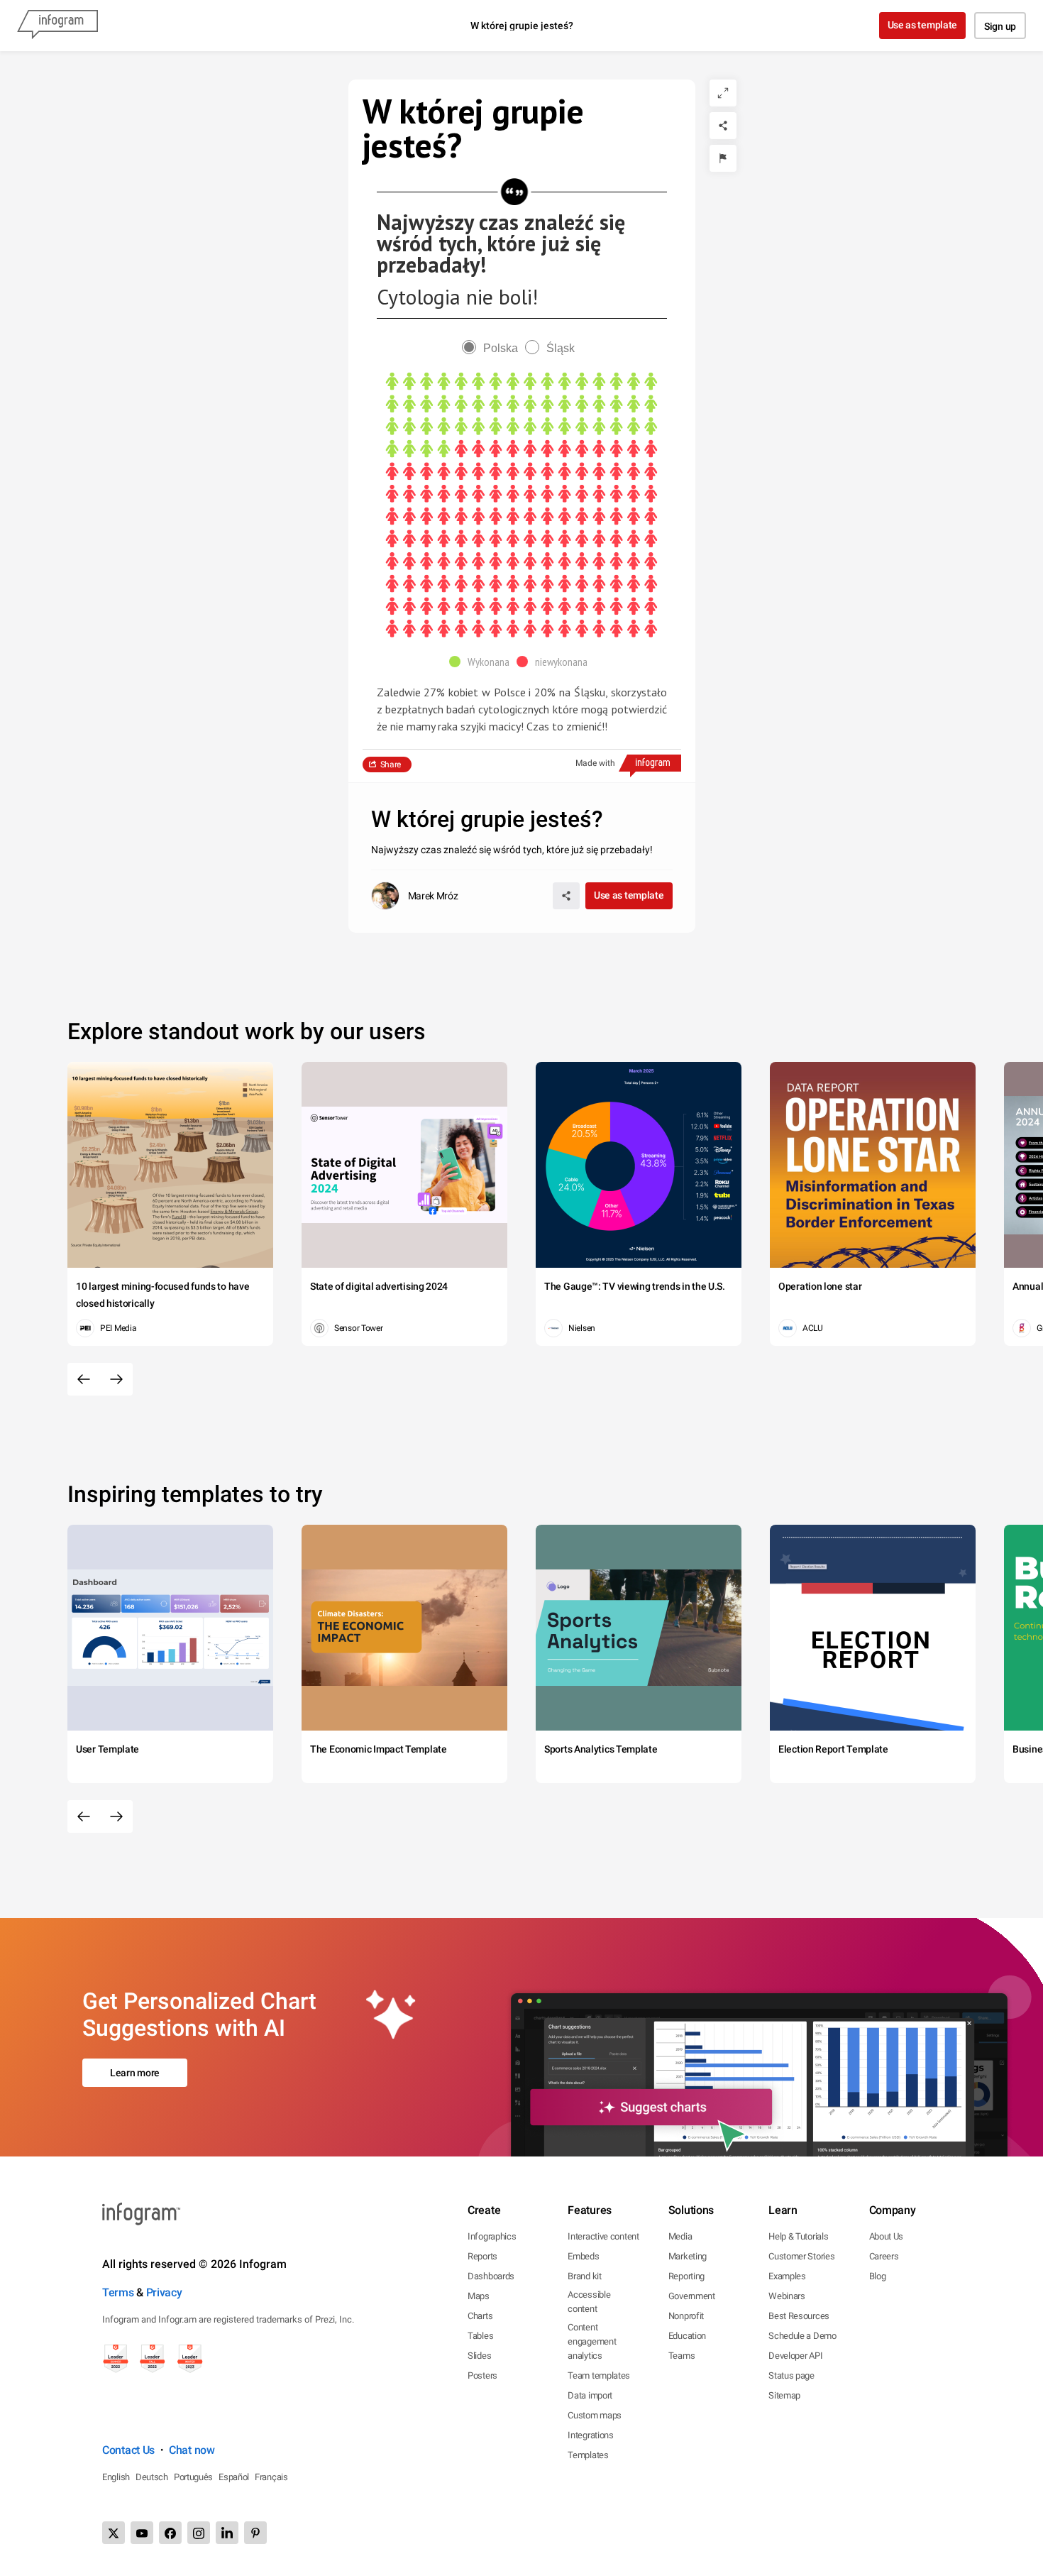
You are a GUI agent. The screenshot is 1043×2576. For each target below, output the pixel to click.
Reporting (686, 2276)
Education (687, 2336)
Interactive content (603, 2236)
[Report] (723, 158)
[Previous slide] (84, 1379)
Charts (480, 2316)
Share (391, 764)
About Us (887, 2236)
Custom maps (595, 2415)
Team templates (599, 2375)
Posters (482, 2375)
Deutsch (152, 2477)
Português (193, 2477)
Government (692, 2296)
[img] (521, 416)
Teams (682, 2356)
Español (234, 2477)
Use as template (923, 25)
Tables (480, 2336)
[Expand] (723, 93)
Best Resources (799, 2316)
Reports (482, 2256)
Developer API (795, 2356)
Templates (588, 2455)
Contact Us (128, 2450)
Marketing (688, 2256)
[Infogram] (57, 26)
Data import (590, 2395)
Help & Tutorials (798, 2236)
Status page (791, 2375)
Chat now (192, 2450)
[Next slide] (116, 1379)
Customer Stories (801, 2256)
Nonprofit (686, 2316)
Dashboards (491, 2276)
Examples (787, 2276)
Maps (479, 2296)
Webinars (787, 2296)
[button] (483, 662)
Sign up (1000, 26)
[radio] (493, 348)
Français (271, 2477)
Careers (884, 2256)
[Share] (723, 126)
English (116, 2477)
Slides (479, 2356)
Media (680, 2236)
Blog (878, 2276)
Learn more (135, 2073)
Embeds (583, 2256)
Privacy (164, 2292)
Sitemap (784, 2395)
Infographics (492, 2236)
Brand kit (584, 2276)
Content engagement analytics (592, 2341)
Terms (118, 2292)
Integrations (590, 2435)
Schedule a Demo (802, 2336)
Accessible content (589, 2302)
